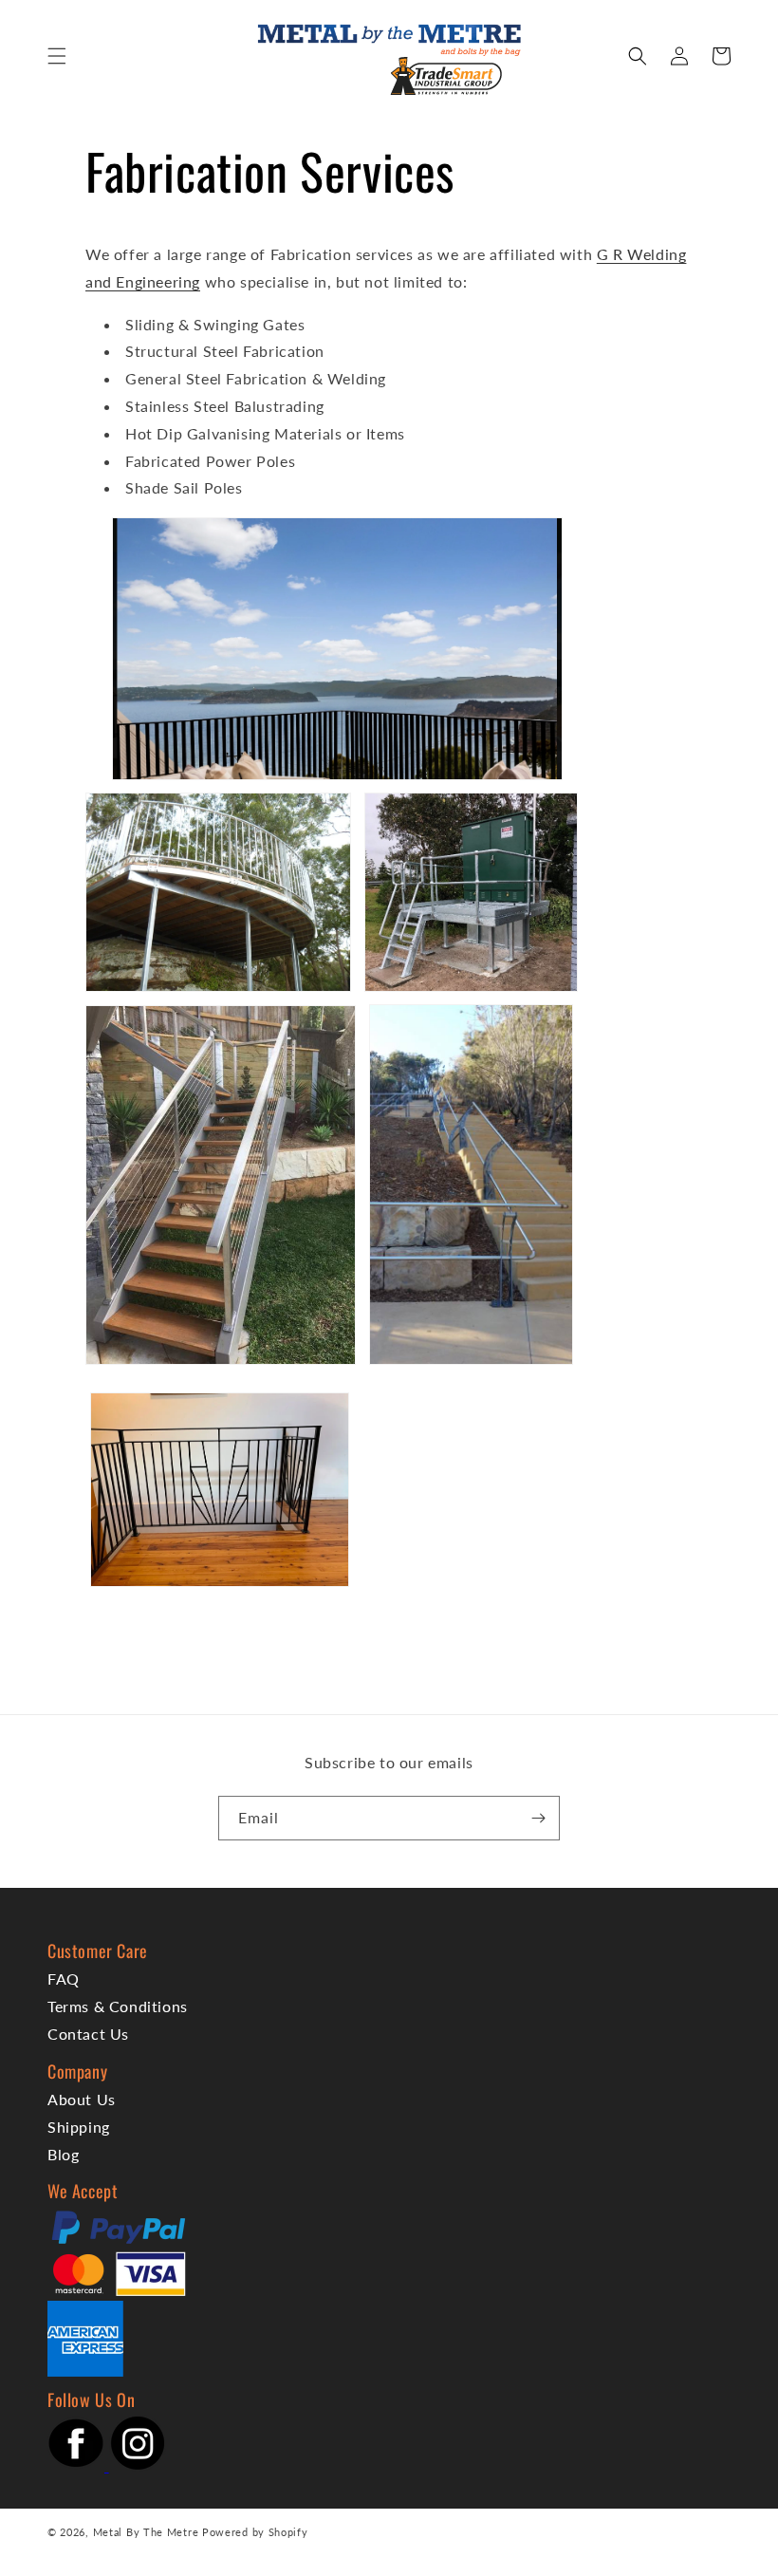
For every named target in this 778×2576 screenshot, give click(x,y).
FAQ (64, 1979)
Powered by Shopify (255, 2532)
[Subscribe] (538, 1818)
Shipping (79, 2127)
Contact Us (88, 2034)
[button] (57, 56)
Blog (63, 2154)
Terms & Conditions (118, 2006)
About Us (82, 2099)
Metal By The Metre (146, 2532)
